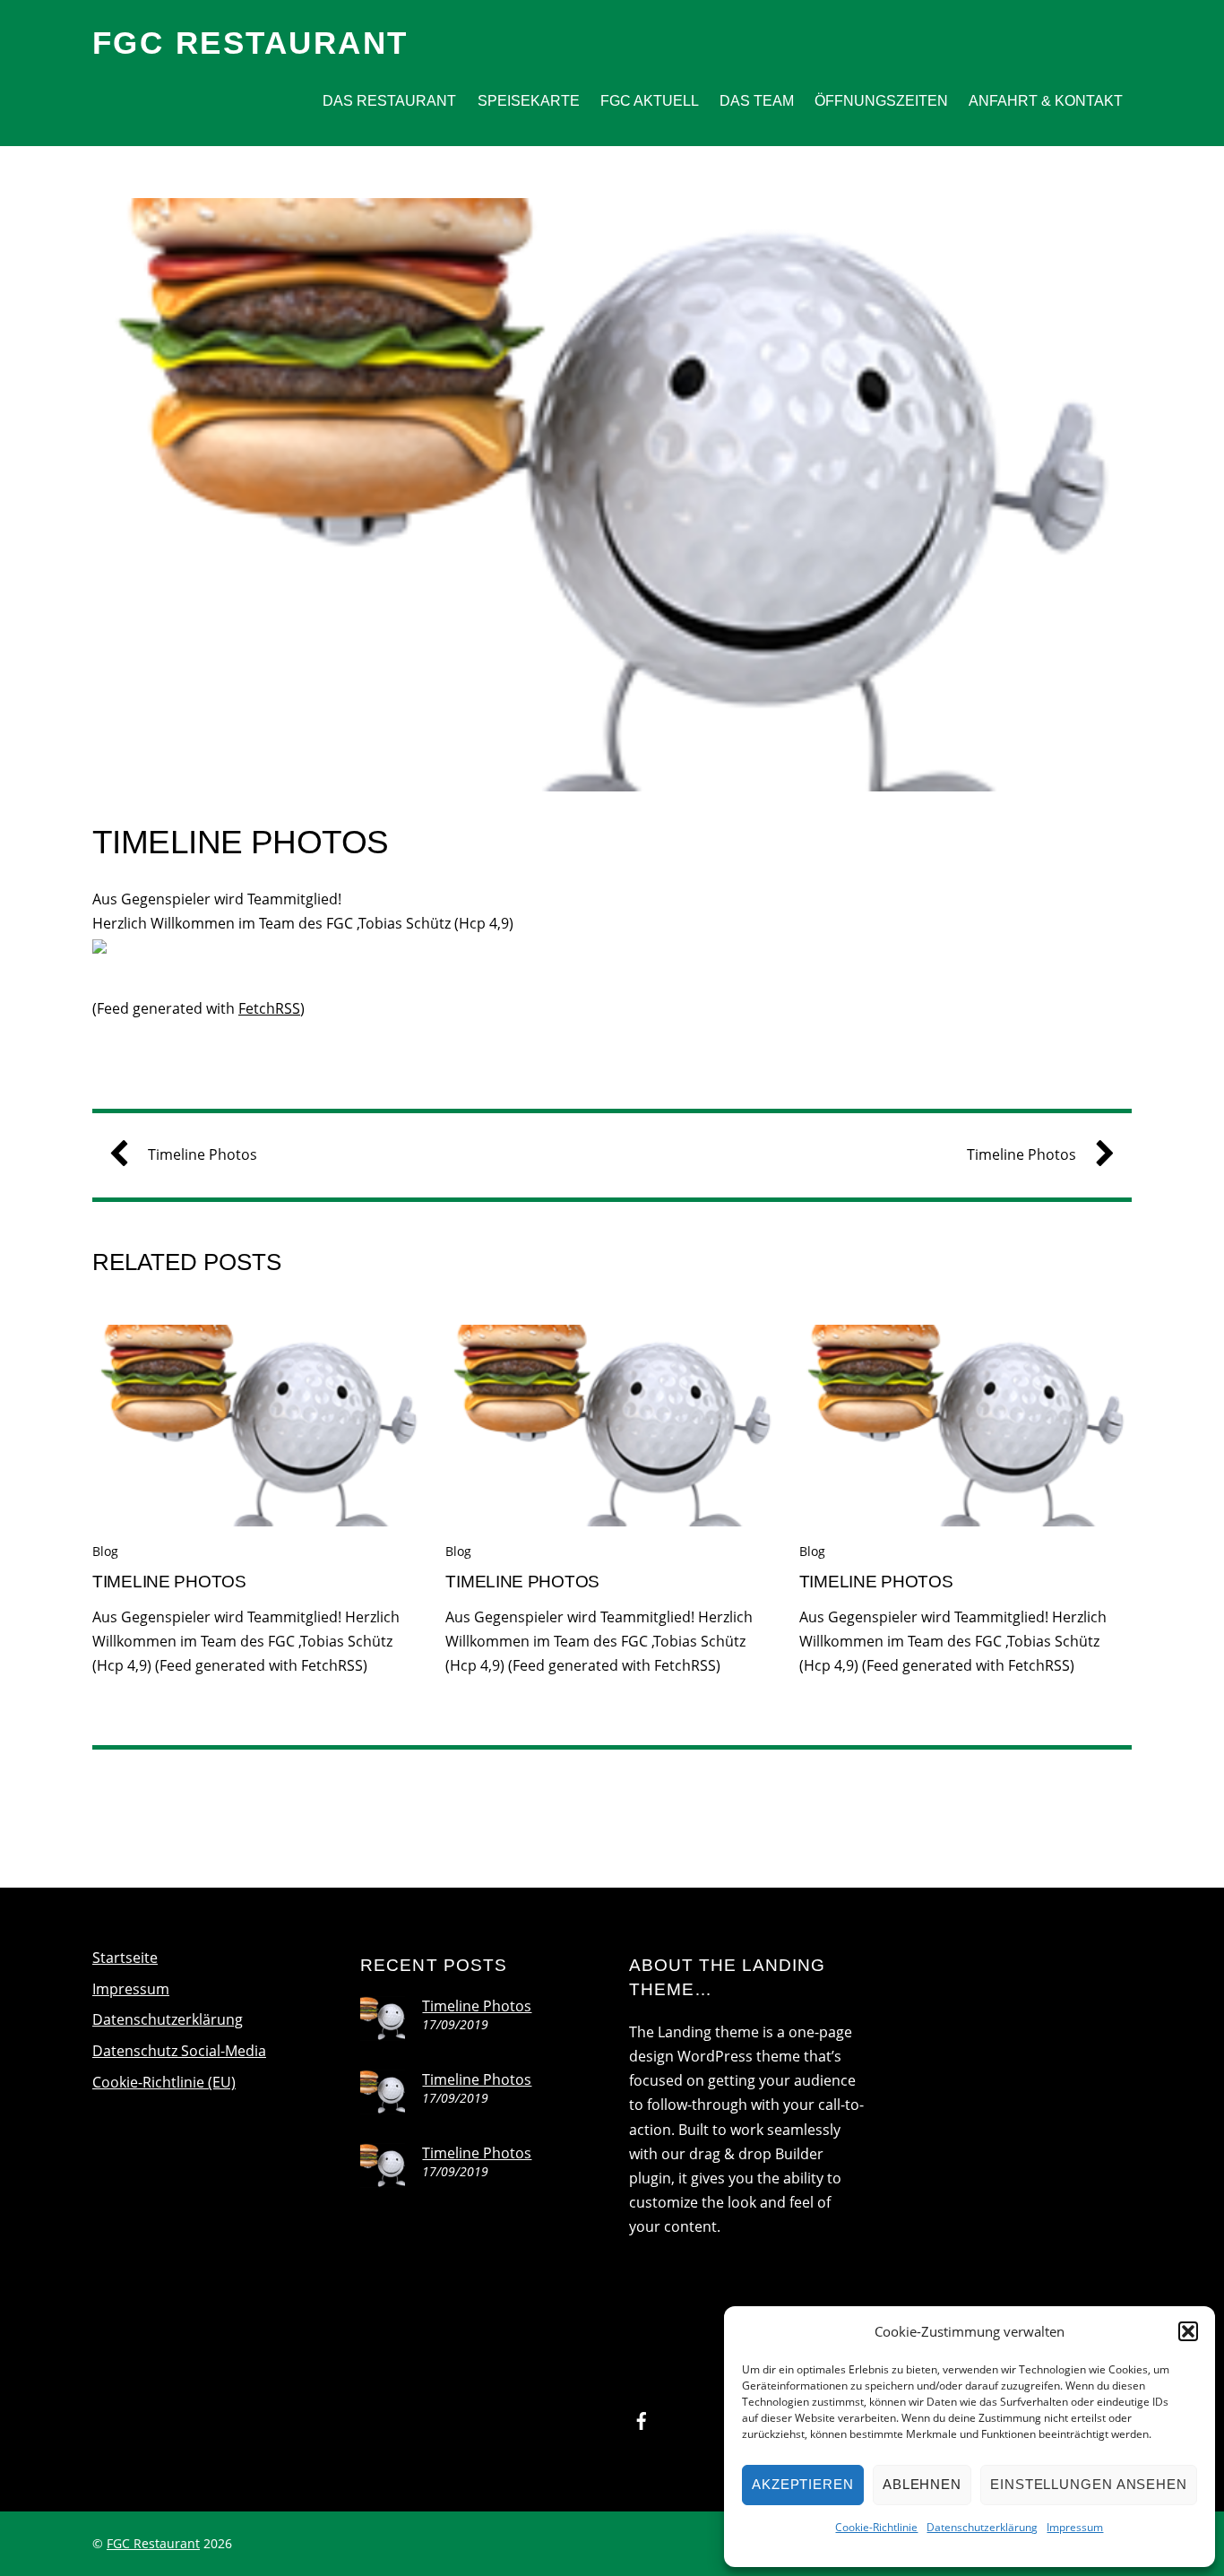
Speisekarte (529, 101)
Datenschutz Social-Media (179, 2051)
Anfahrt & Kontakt (1046, 101)
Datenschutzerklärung (982, 2527)
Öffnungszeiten (881, 101)
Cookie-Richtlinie (876, 2527)
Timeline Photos (241, 842)
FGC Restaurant (153, 2543)
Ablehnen (922, 2484)
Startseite (125, 1958)
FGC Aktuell (650, 101)
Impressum (1075, 2527)
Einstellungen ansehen (1089, 2484)
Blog (105, 1551)
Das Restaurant (389, 101)
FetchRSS (269, 1008)
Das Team (757, 101)
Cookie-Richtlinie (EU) (164, 2082)
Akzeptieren (803, 2484)
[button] (1188, 2331)
